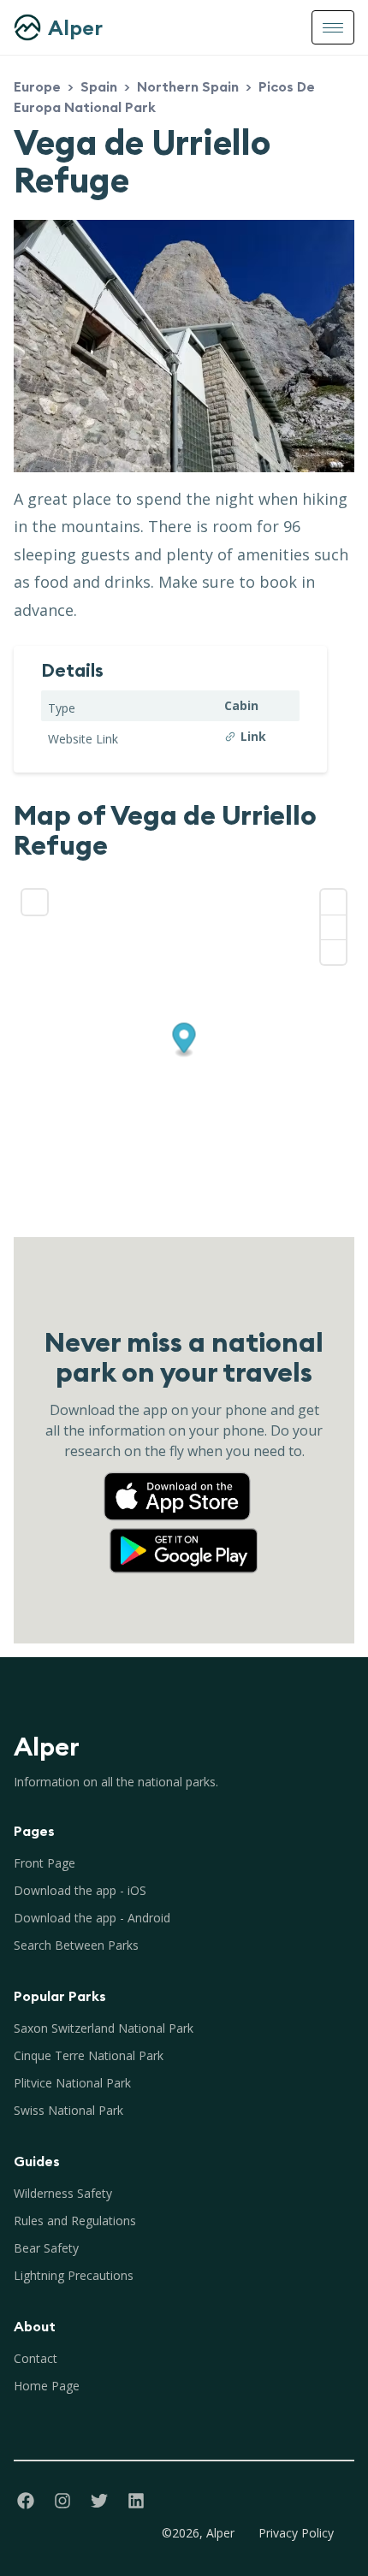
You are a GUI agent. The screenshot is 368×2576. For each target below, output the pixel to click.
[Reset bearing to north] (333, 952)
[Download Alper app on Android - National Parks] (184, 1533)
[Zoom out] (333, 927)
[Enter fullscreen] (35, 902)
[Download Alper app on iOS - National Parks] (184, 1480)
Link (253, 736)
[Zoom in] (333, 902)
